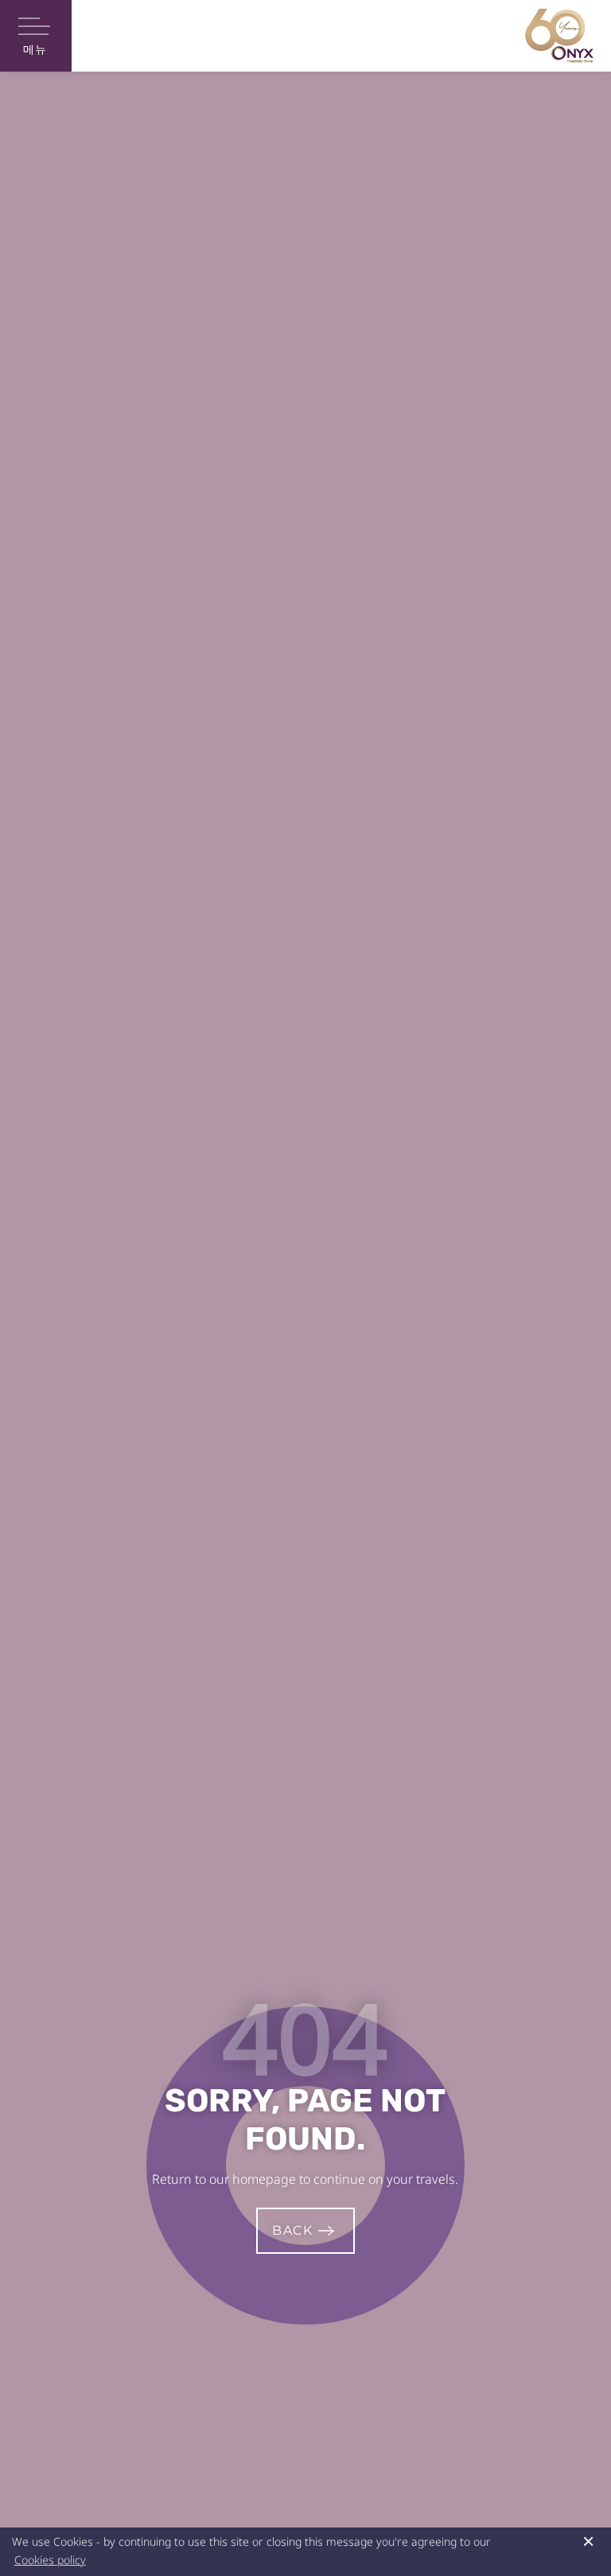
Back (292, 2230)
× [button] (588, 2541)
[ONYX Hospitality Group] (559, 36)
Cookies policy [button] (50, 2560)
